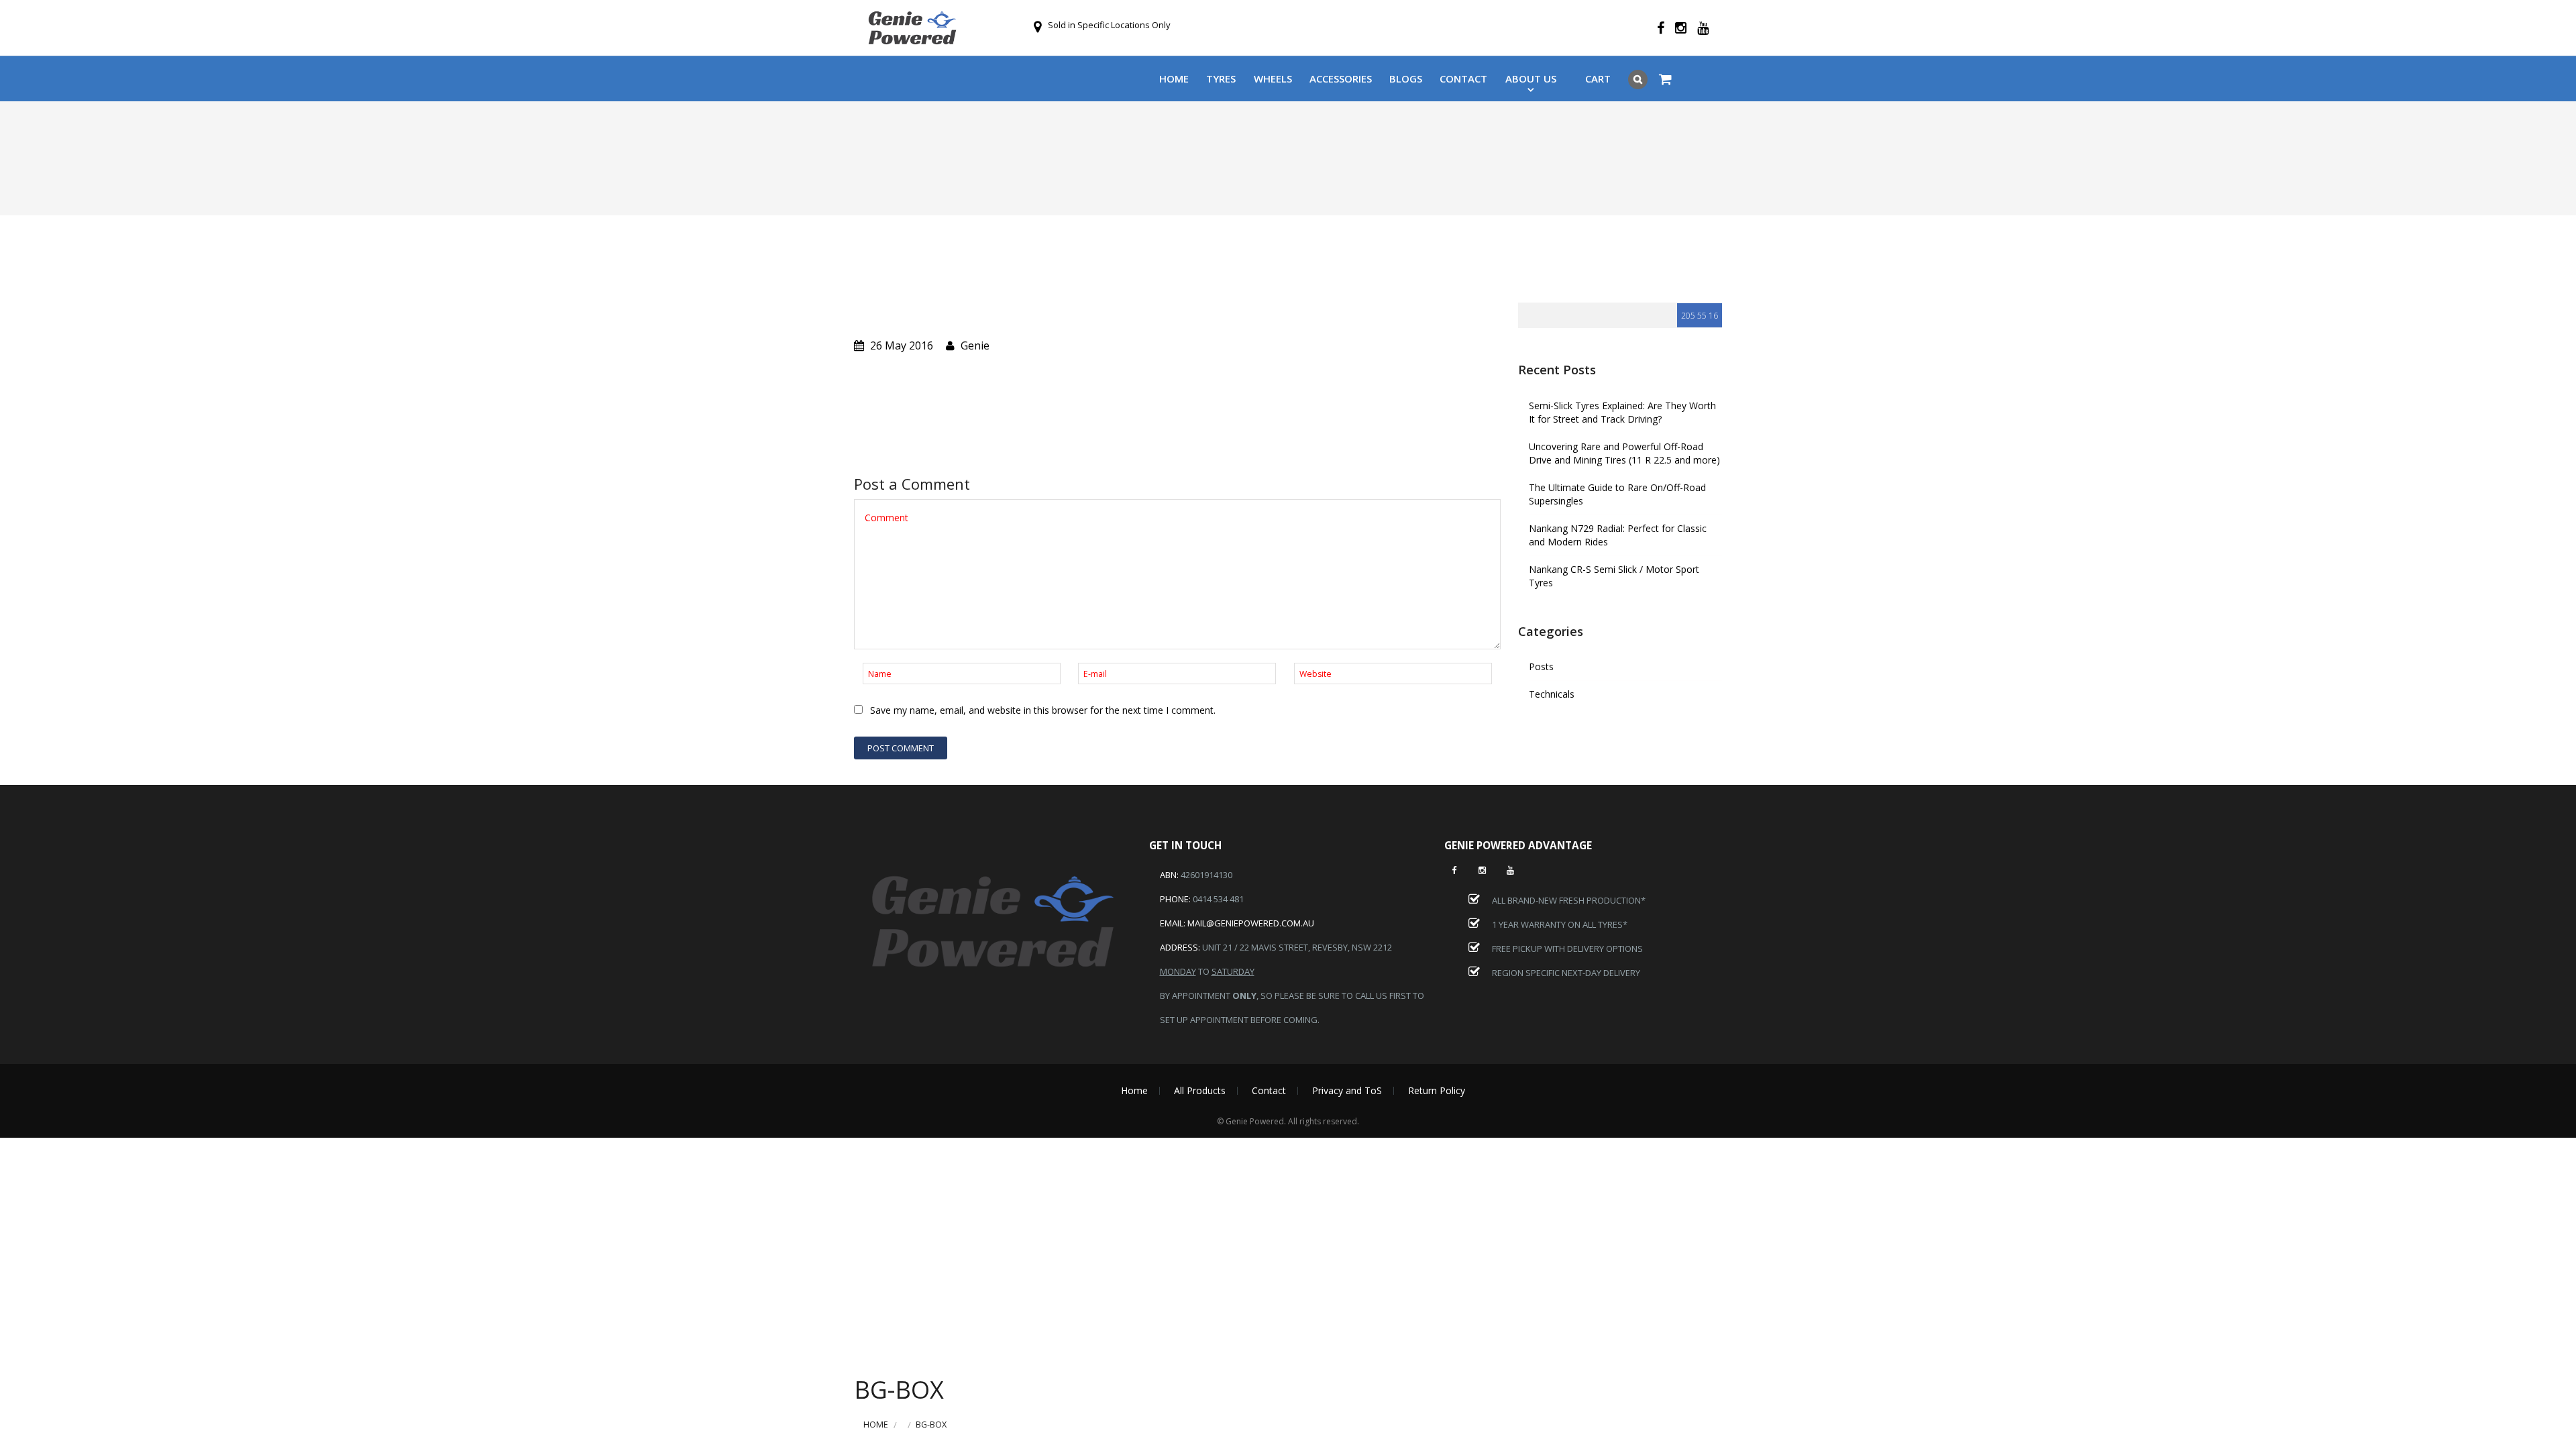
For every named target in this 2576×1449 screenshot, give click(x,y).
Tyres (1221, 78)
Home (1174, 78)
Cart (1598, 78)
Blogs (1406, 78)
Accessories (1341, 78)
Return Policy (1437, 1090)
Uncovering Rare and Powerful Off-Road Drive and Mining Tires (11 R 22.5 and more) (1624, 453)
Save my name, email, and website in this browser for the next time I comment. (1043, 710)
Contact (1463, 78)
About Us (1531, 78)
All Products (1200, 1090)
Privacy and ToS (1347, 1090)
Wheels (1273, 78)
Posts (1541, 666)
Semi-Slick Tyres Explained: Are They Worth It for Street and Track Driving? (1622, 412)
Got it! (1557, 25)
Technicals (1552, 694)
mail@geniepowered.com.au (1251, 923)
